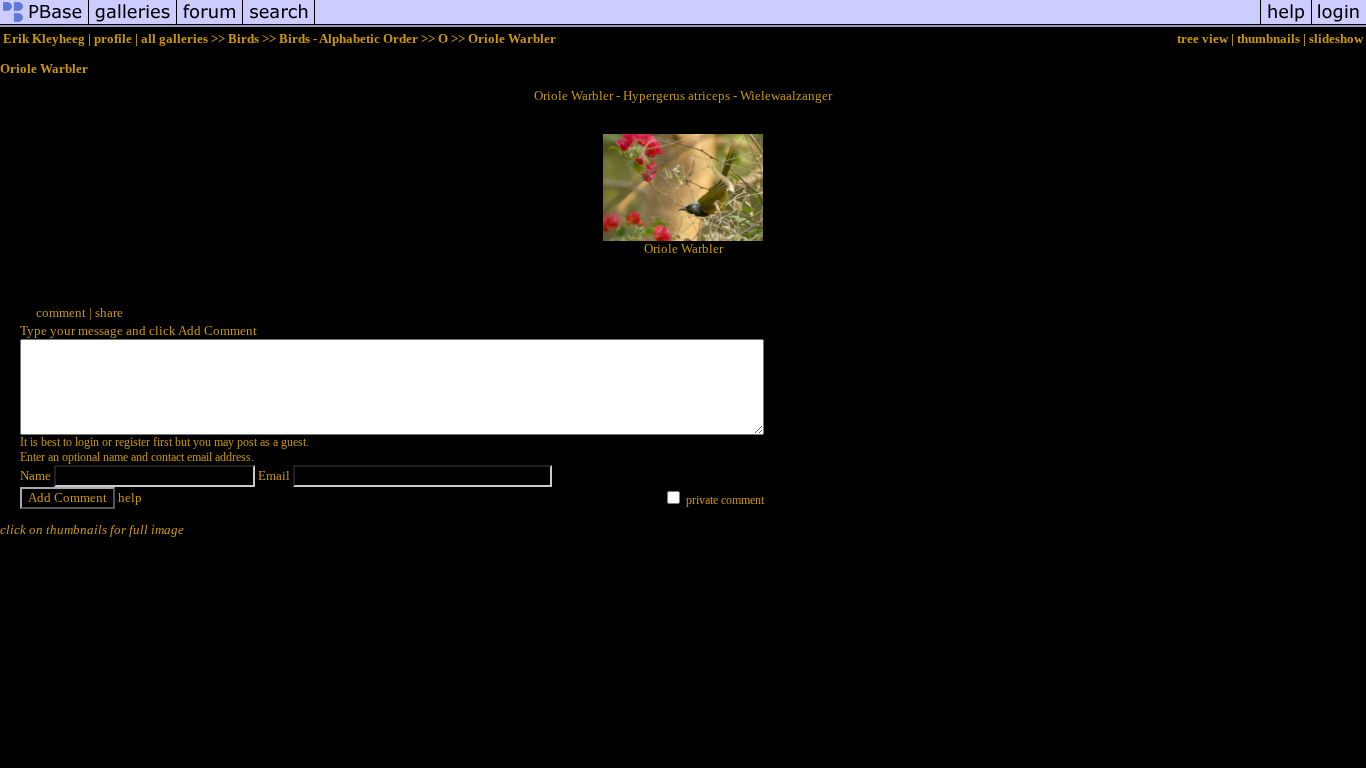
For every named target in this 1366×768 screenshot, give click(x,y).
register (132, 442)
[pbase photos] (44, 23)
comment (61, 312)
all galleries (174, 38)
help (130, 497)
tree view (1202, 38)
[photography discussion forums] (210, 23)
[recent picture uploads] (133, 23)
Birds (243, 38)
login (87, 442)
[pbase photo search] (279, 23)
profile (113, 38)
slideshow (1336, 38)
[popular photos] (787, 23)
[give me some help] (1286, 23)
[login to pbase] (1339, 23)
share (109, 312)
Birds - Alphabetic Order (348, 38)
